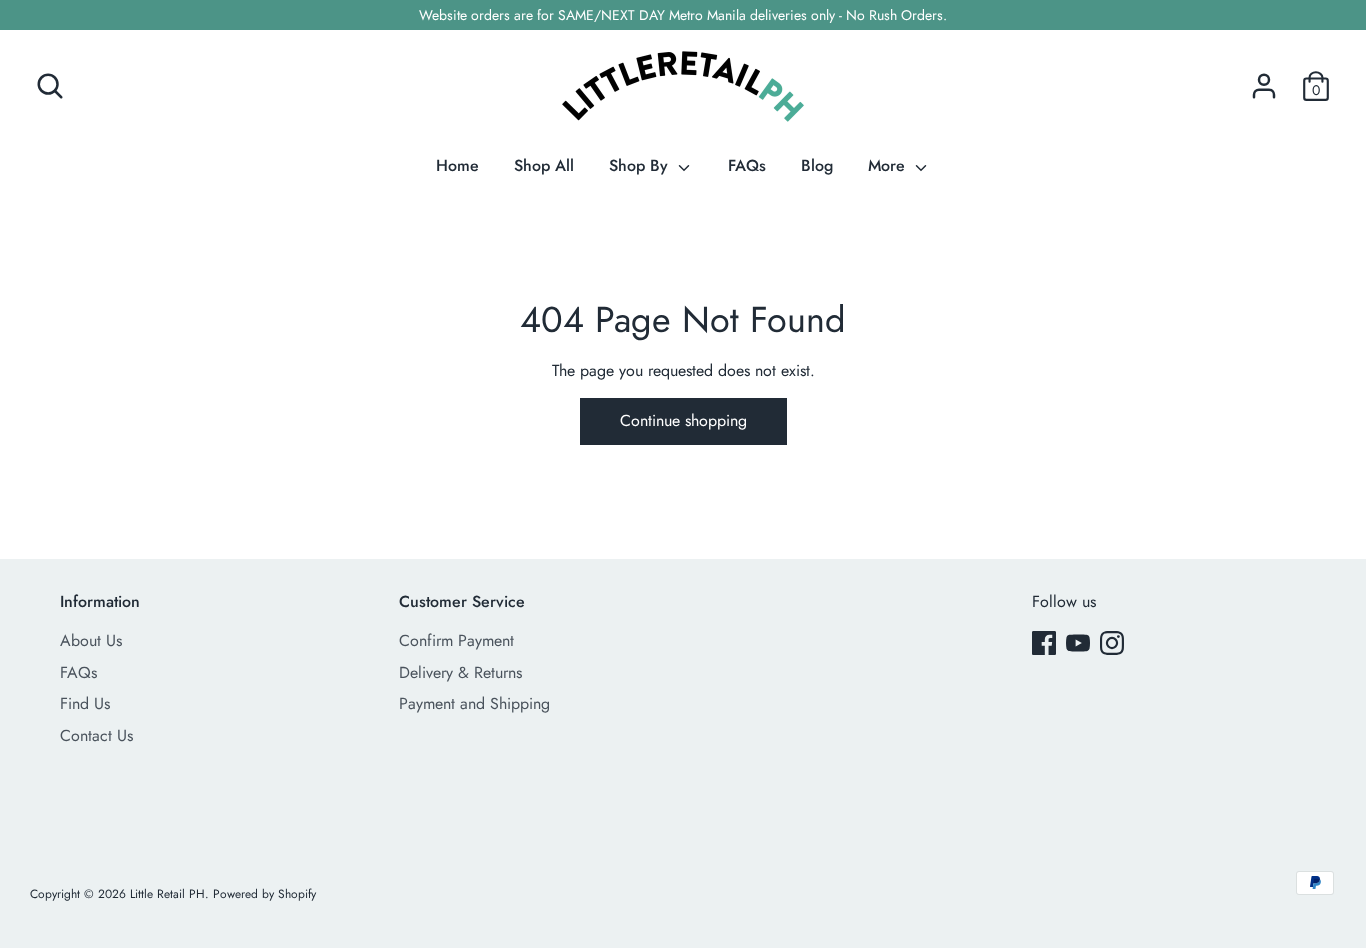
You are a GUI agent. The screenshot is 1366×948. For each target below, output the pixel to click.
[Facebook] (1044, 642)
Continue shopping (683, 420)
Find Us (85, 703)
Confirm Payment (456, 640)
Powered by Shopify (264, 894)
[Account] (1264, 78)
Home (457, 165)
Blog (817, 165)
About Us (91, 640)
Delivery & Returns (460, 672)
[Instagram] (1112, 642)
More (889, 165)
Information (100, 601)
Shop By (641, 165)
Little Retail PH (167, 894)
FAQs (747, 165)
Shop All (544, 165)
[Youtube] (1078, 642)
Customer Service (462, 601)
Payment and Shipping (474, 703)
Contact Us (96, 735)
